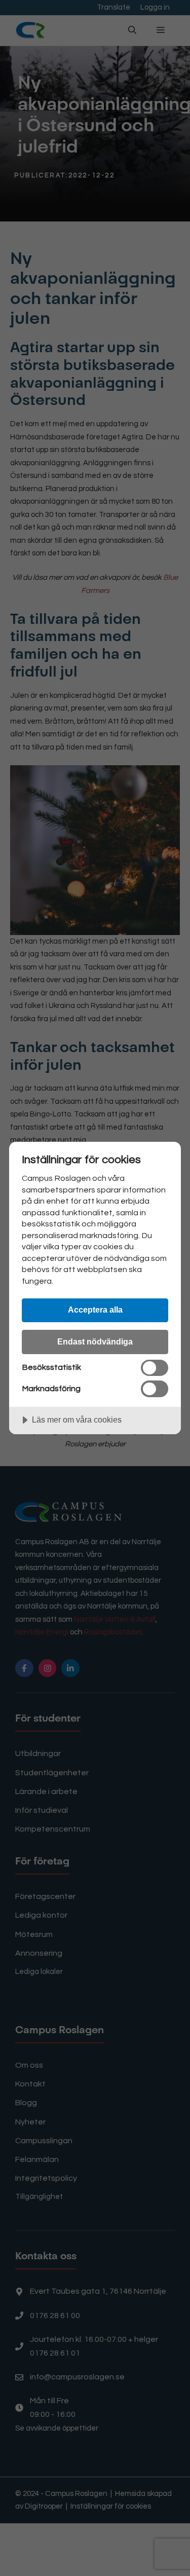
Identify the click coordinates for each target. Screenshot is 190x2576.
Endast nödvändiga (95, 1341)
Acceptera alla (95, 1310)
